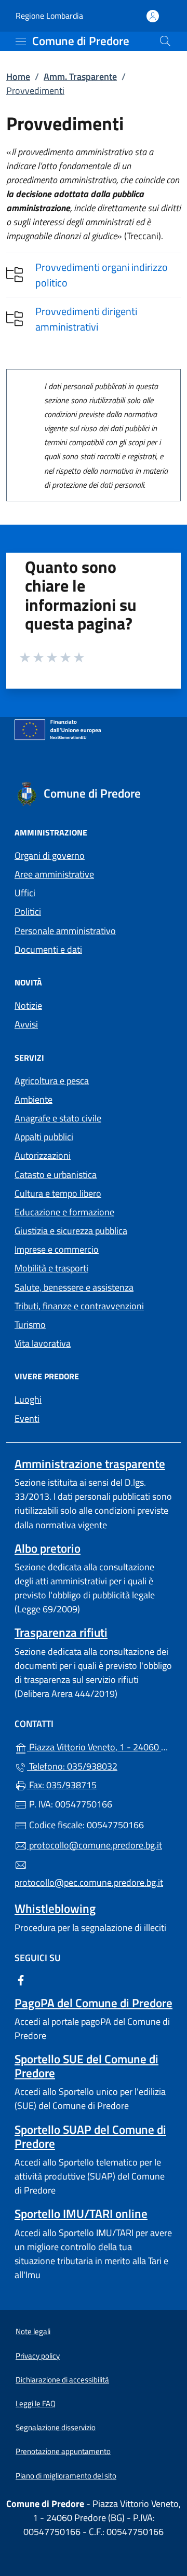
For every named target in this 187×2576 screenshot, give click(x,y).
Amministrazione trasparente (90, 1464)
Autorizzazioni (43, 1155)
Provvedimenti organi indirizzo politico (102, 275)
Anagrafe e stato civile (58, 1118)
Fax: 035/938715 (62, 1785)
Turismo (30, 1325)
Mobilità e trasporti (51, 1268)
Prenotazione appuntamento (63, 2451)
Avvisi (26, 1024)
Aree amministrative (54, 874)
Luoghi (28, 1399)
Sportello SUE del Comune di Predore (86, 2066)
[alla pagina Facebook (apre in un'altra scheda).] (21, 1979)
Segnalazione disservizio (56, 2427)
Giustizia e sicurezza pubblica (71, 1231)
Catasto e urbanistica (56, 1175)
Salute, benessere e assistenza (74, 1287)
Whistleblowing (55, 1908)
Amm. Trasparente (80, 77)
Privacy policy (38, 2356)
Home (18, 77)
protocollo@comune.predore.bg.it (95, 1845)
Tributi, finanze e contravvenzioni (79, 1306)
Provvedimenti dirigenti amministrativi (86, 319)
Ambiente (34, 1099)
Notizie (28, 1005)
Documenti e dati (48, 949)
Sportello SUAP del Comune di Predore (90, 2136)
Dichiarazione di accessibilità (62, 2380)
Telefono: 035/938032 (72, 1766)
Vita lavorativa (43, 1343)
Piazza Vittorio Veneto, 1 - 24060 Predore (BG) (100, 1746)
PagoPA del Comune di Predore (94, 2003)
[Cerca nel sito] (165, 41)
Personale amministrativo (65, 931)
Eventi (27, 1419)
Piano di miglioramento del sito (66, 2476)
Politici (28, 912)
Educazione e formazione (64, 1212)
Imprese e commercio (57, 1249)
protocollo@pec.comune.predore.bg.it (89, 1882)
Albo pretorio (48, 1548)
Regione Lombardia (49, 16)
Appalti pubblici (44, 1137)
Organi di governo (50, 855)
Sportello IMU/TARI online (81, 2214)
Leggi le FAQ (36, 2403)
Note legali (33, 2331)
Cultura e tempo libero (58, 1193)
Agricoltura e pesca (52, 1081)
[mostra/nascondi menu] (21, 42)
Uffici (25, 893)
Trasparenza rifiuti (61, 1632)
